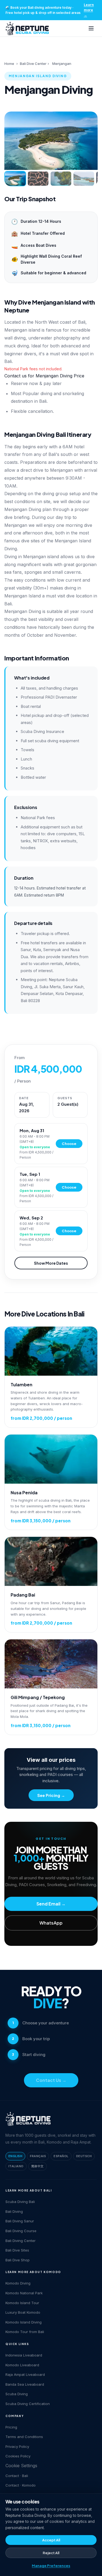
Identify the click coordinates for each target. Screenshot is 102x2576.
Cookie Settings (21, 2466)
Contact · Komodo (21, 2485)
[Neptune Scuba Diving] (28, 2119)
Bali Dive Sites (17, 2250)
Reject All (51, 2553)
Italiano (16, 2166)
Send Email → (51, 1904)
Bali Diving (14, 2211)
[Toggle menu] (91, 28)
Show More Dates (51, 1263)
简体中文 (38, 2166)
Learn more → (89, 10)
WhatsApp (51, 1923)
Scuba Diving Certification (28, 2404)
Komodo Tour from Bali (25, 2332)
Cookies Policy (18, 2456)
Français (38, 2156)
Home (9, 64)
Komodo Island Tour (22, 2303)
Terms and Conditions (24, 2437)
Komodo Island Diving (24, 2322)
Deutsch (84, 2156)
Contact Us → (51, 2080)
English (15, 2156)
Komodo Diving (18, 2283)
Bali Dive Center (33, 64)
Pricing (11, 2427)
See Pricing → (51, 1795)
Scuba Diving (17, 2394)
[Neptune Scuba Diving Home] (27, 28)
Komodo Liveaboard (22, 2365)
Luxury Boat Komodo (23, 2312)
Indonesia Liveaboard (24, 2355)
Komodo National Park (24, 2293)
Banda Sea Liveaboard (25, 2384)
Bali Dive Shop (18, 2260)
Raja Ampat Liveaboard (25, 2374)
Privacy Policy (17, 2446)
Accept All (51, 2540)
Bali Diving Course (21, 2231)
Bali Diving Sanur (20, 2221)
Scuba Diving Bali (20, 2202)
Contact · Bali (17, 2476)
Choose (69, 1144)
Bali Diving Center (21, 2241)
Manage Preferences (51, 2566)
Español (61, 2156)
